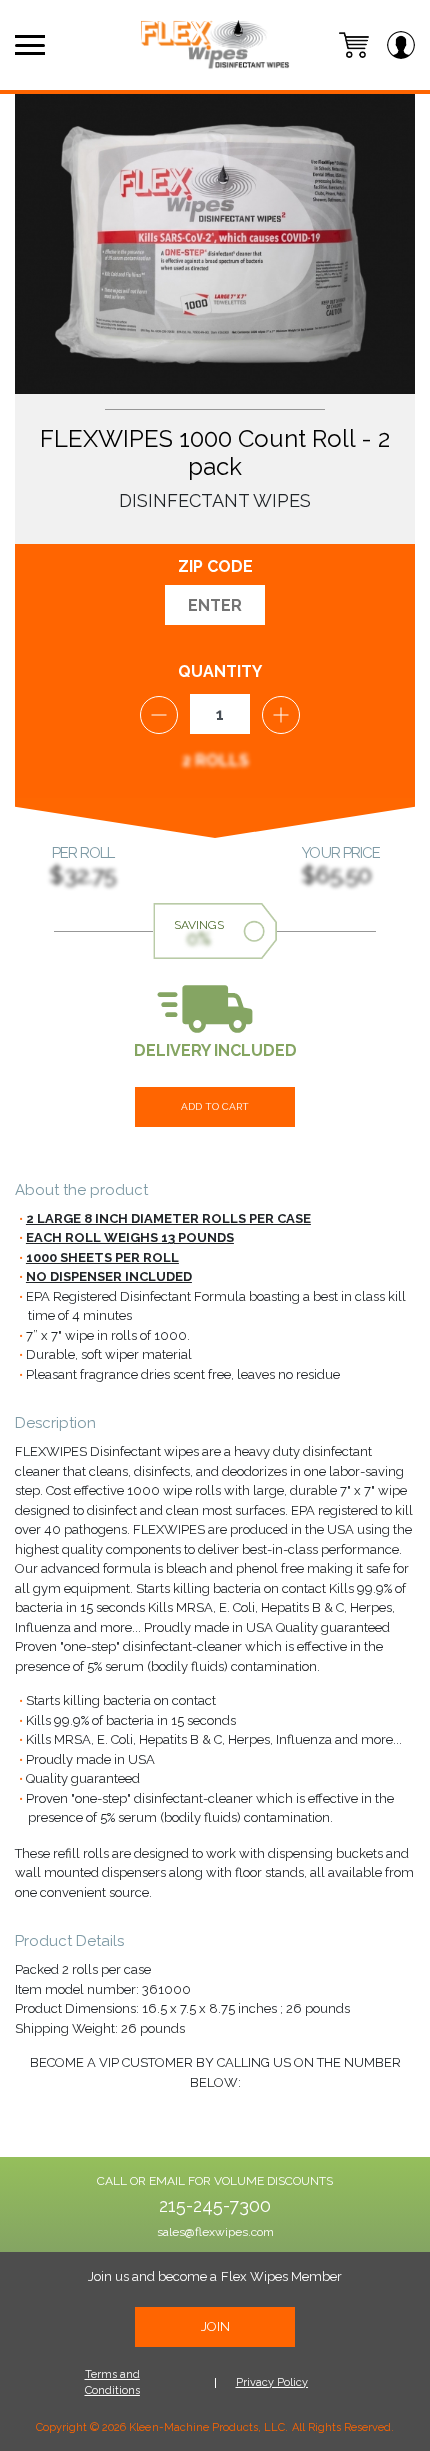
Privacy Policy (272, 2382)
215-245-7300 (215, 2206)
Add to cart (215, 1106)
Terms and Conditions (112, 2383)
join (215, 2326)
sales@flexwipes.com (215, 2232)
